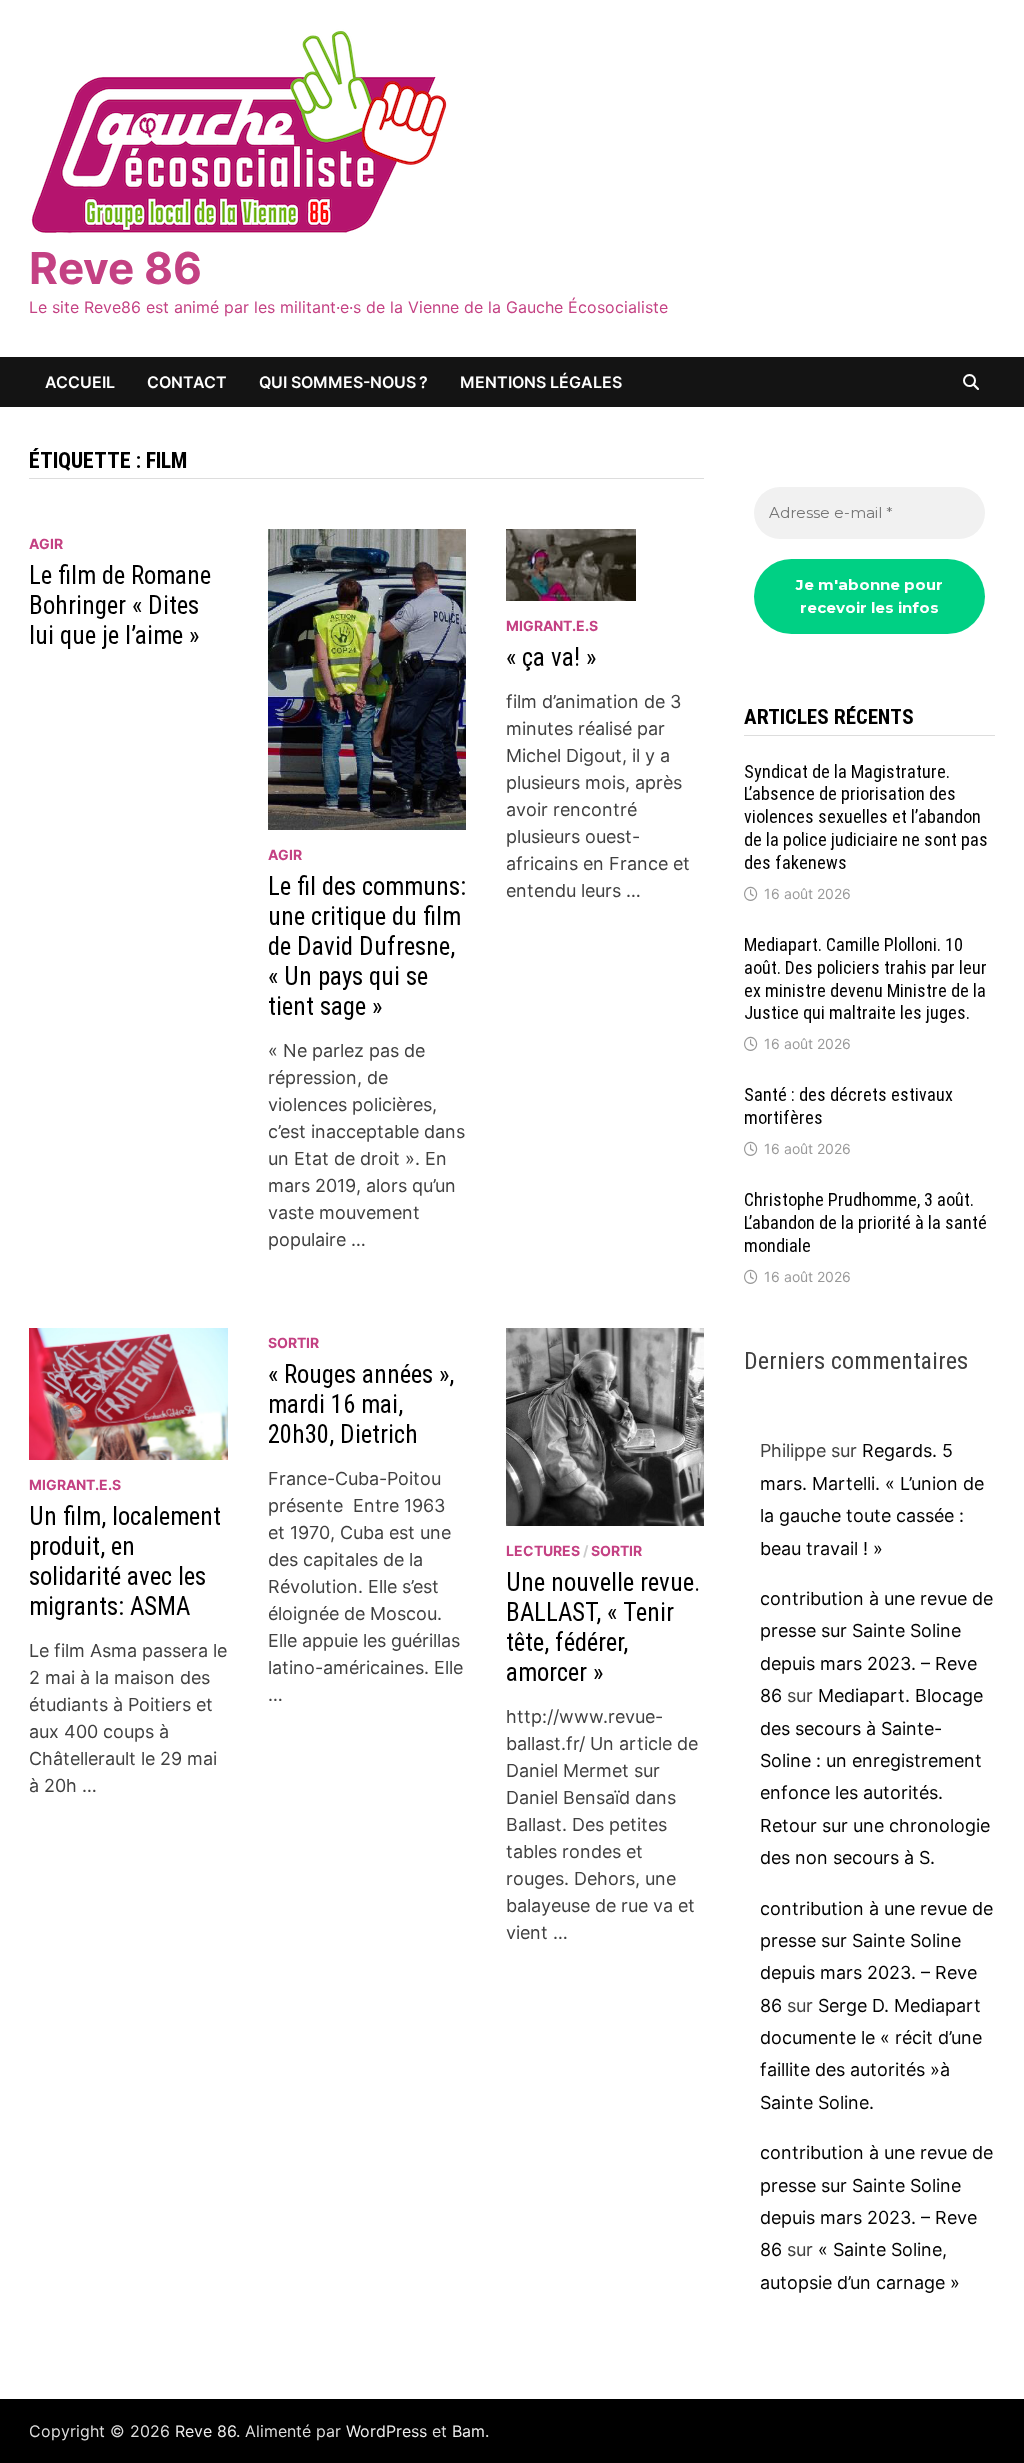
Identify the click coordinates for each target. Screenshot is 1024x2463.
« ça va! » (551, 657)
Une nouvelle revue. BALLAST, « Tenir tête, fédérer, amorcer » (603, 1627)
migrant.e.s (552, 625)
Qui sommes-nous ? (343, 382)
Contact (187, 382)
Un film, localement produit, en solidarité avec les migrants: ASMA (125, 1561)
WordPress (386, 2431)
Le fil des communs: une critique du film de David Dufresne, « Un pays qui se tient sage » (367, 946)
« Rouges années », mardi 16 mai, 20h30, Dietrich (361, 1404)
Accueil (80, 382)
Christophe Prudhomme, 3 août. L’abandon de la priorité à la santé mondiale (865, 1222)
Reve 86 (115, 268)
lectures (543, 1550)
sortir (293, 1342)
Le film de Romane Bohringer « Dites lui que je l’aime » (120, 605)
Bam (468, 2431)
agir (46, 543)
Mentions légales (541, 382)
